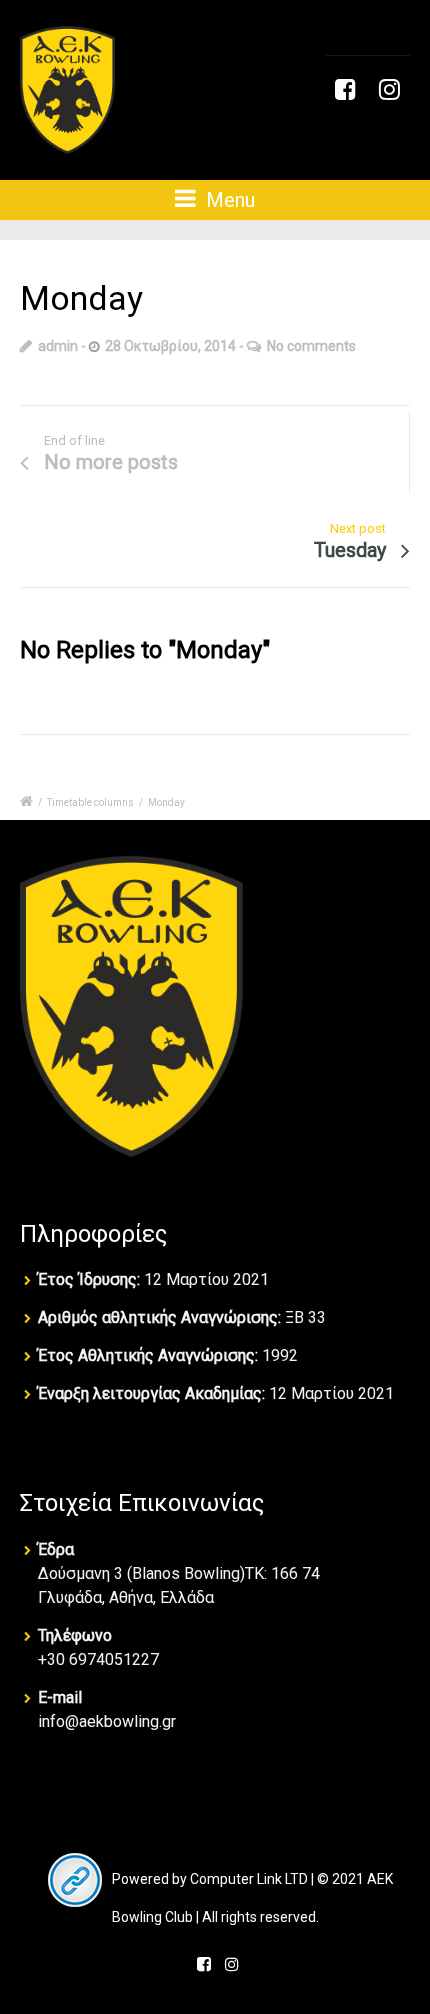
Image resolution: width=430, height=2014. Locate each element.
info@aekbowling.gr (107, 1721)
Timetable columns (90, 802)
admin (58, 346)
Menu (228, 200)
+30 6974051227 (98, 1659)
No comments (311, 346)
